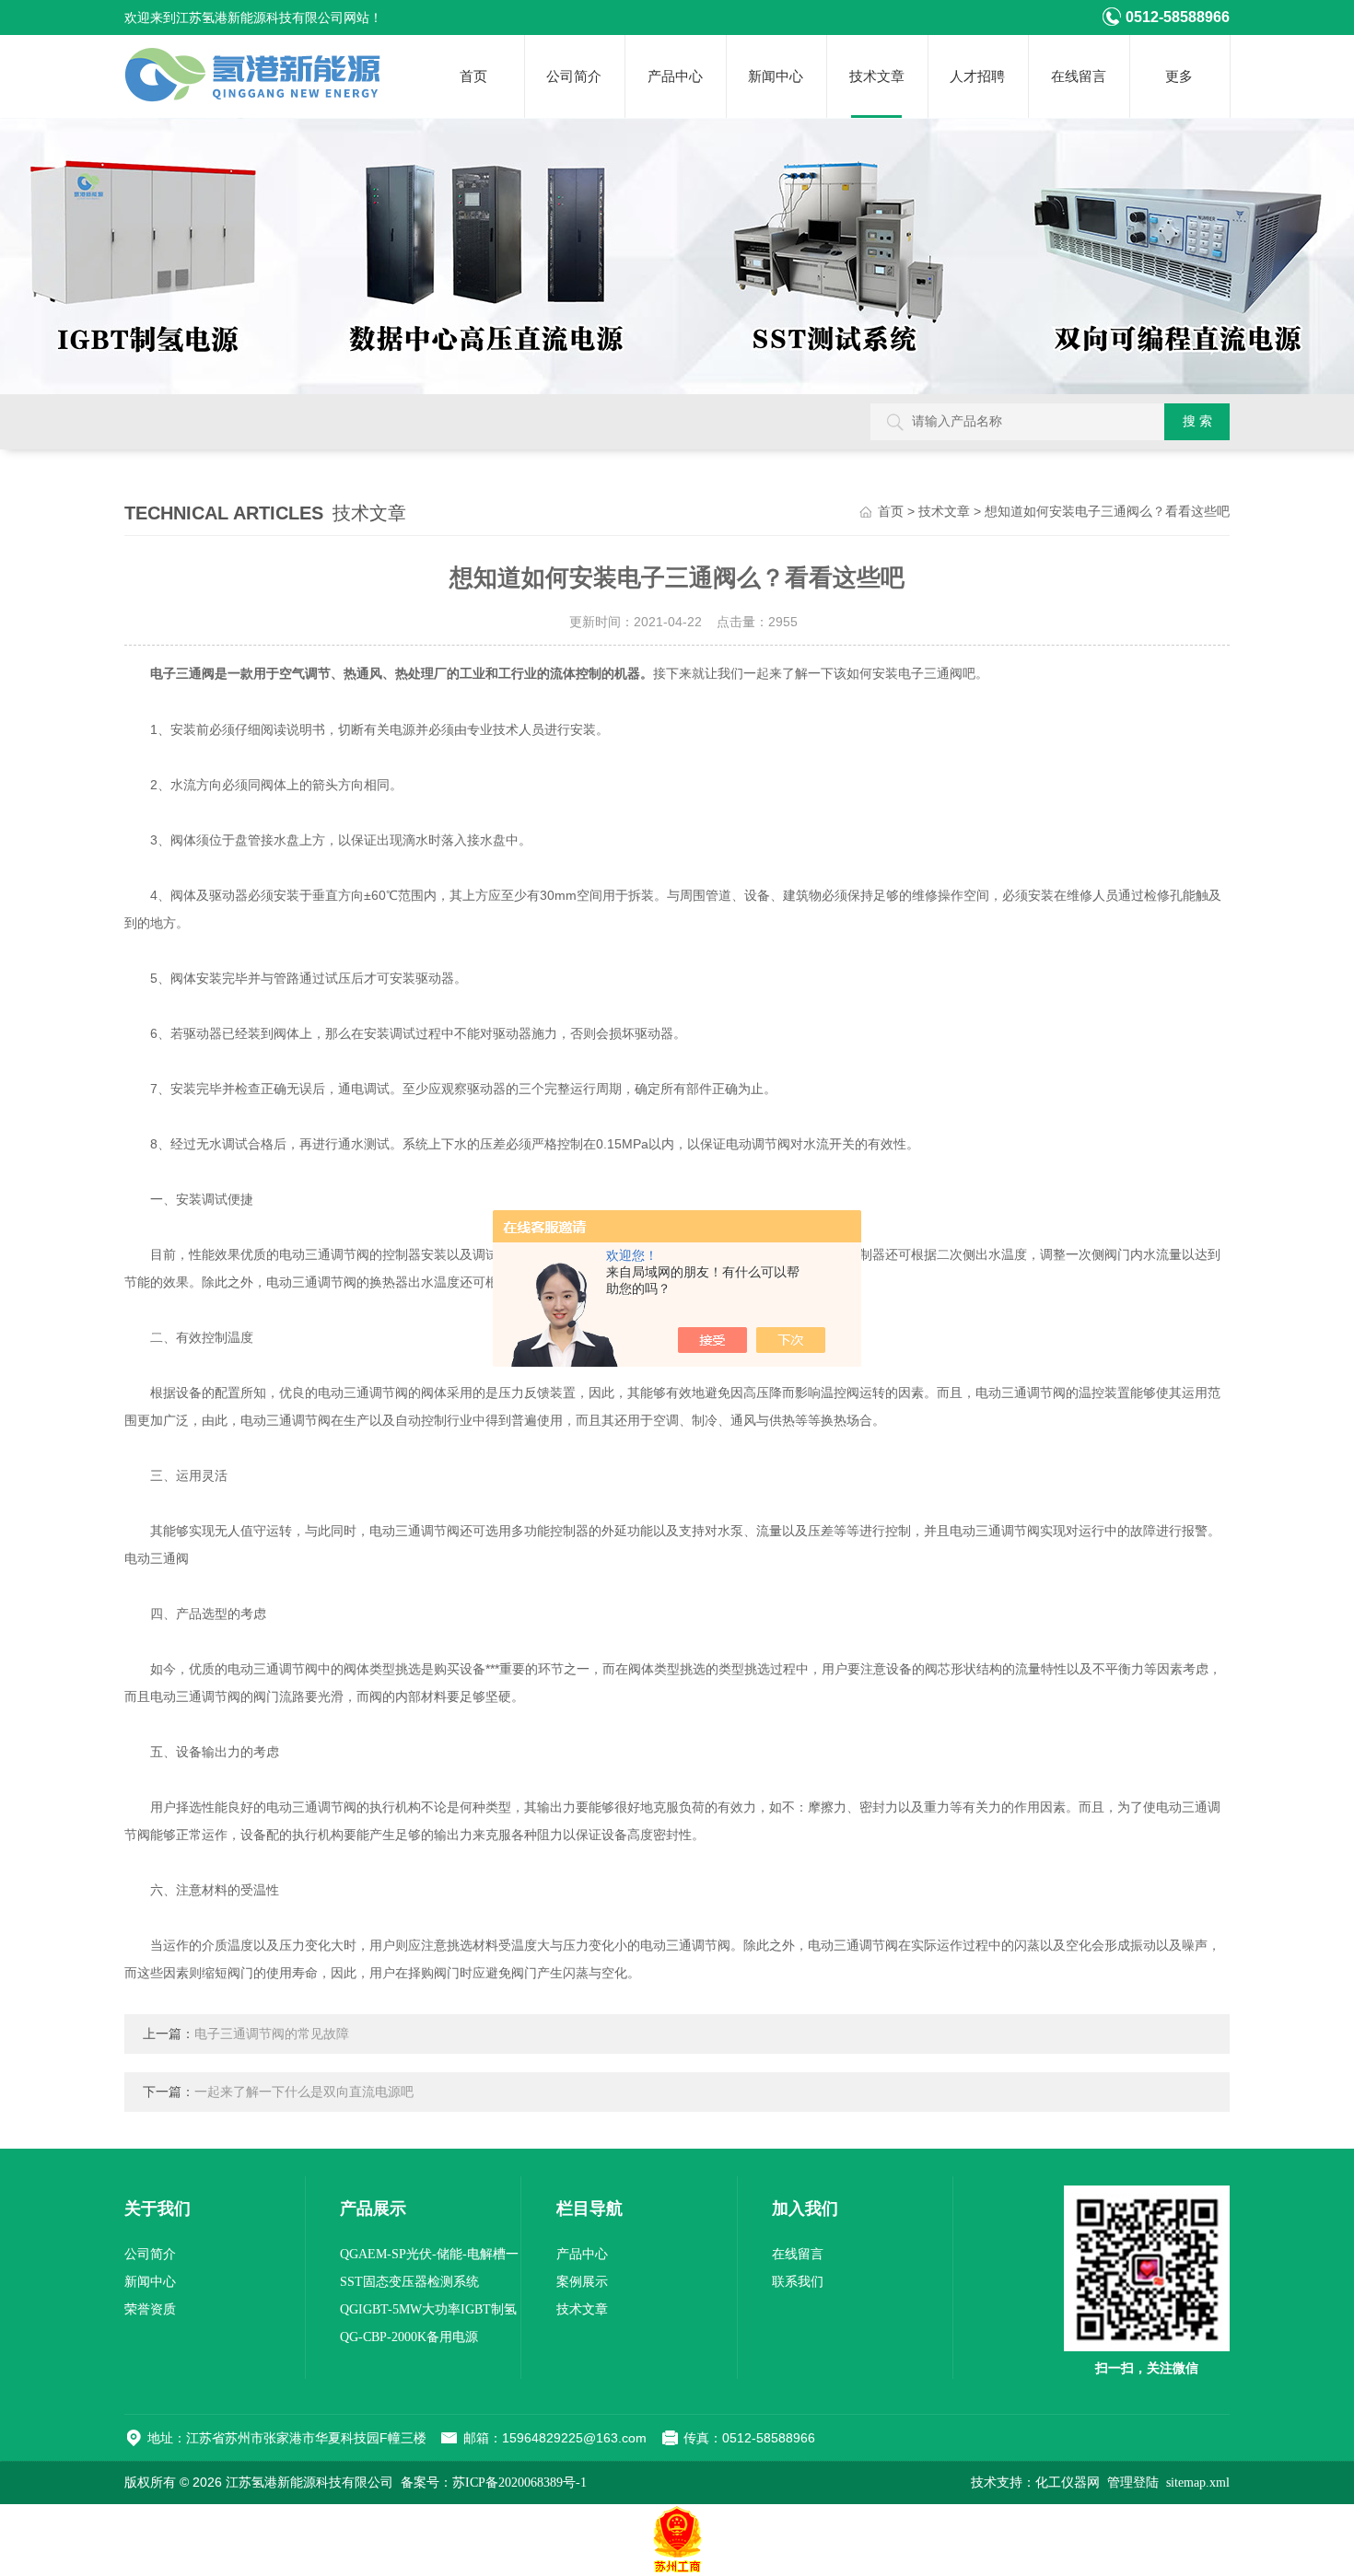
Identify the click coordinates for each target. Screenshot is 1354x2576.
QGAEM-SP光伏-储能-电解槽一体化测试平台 (429, 2258)
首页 (473, 76)
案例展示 (582, 2282)
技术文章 (877, 76)
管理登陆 (1133, 2483)
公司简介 (574, 76)
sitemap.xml (1198, 2483)
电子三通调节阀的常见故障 (272, 2034)
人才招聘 (977, 76)
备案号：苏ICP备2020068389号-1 (494, 2483)
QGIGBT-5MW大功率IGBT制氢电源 (428, 2313)
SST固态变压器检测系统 (409, 2282)
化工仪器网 (1068, 2483)
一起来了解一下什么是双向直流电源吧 (304, 2092)
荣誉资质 (150, 2309)
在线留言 (1079, 76)
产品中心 (675, 76)
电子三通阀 (182, 674)
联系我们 (798, 2282)
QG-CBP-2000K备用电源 (409, 2337)
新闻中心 (776, 76)
